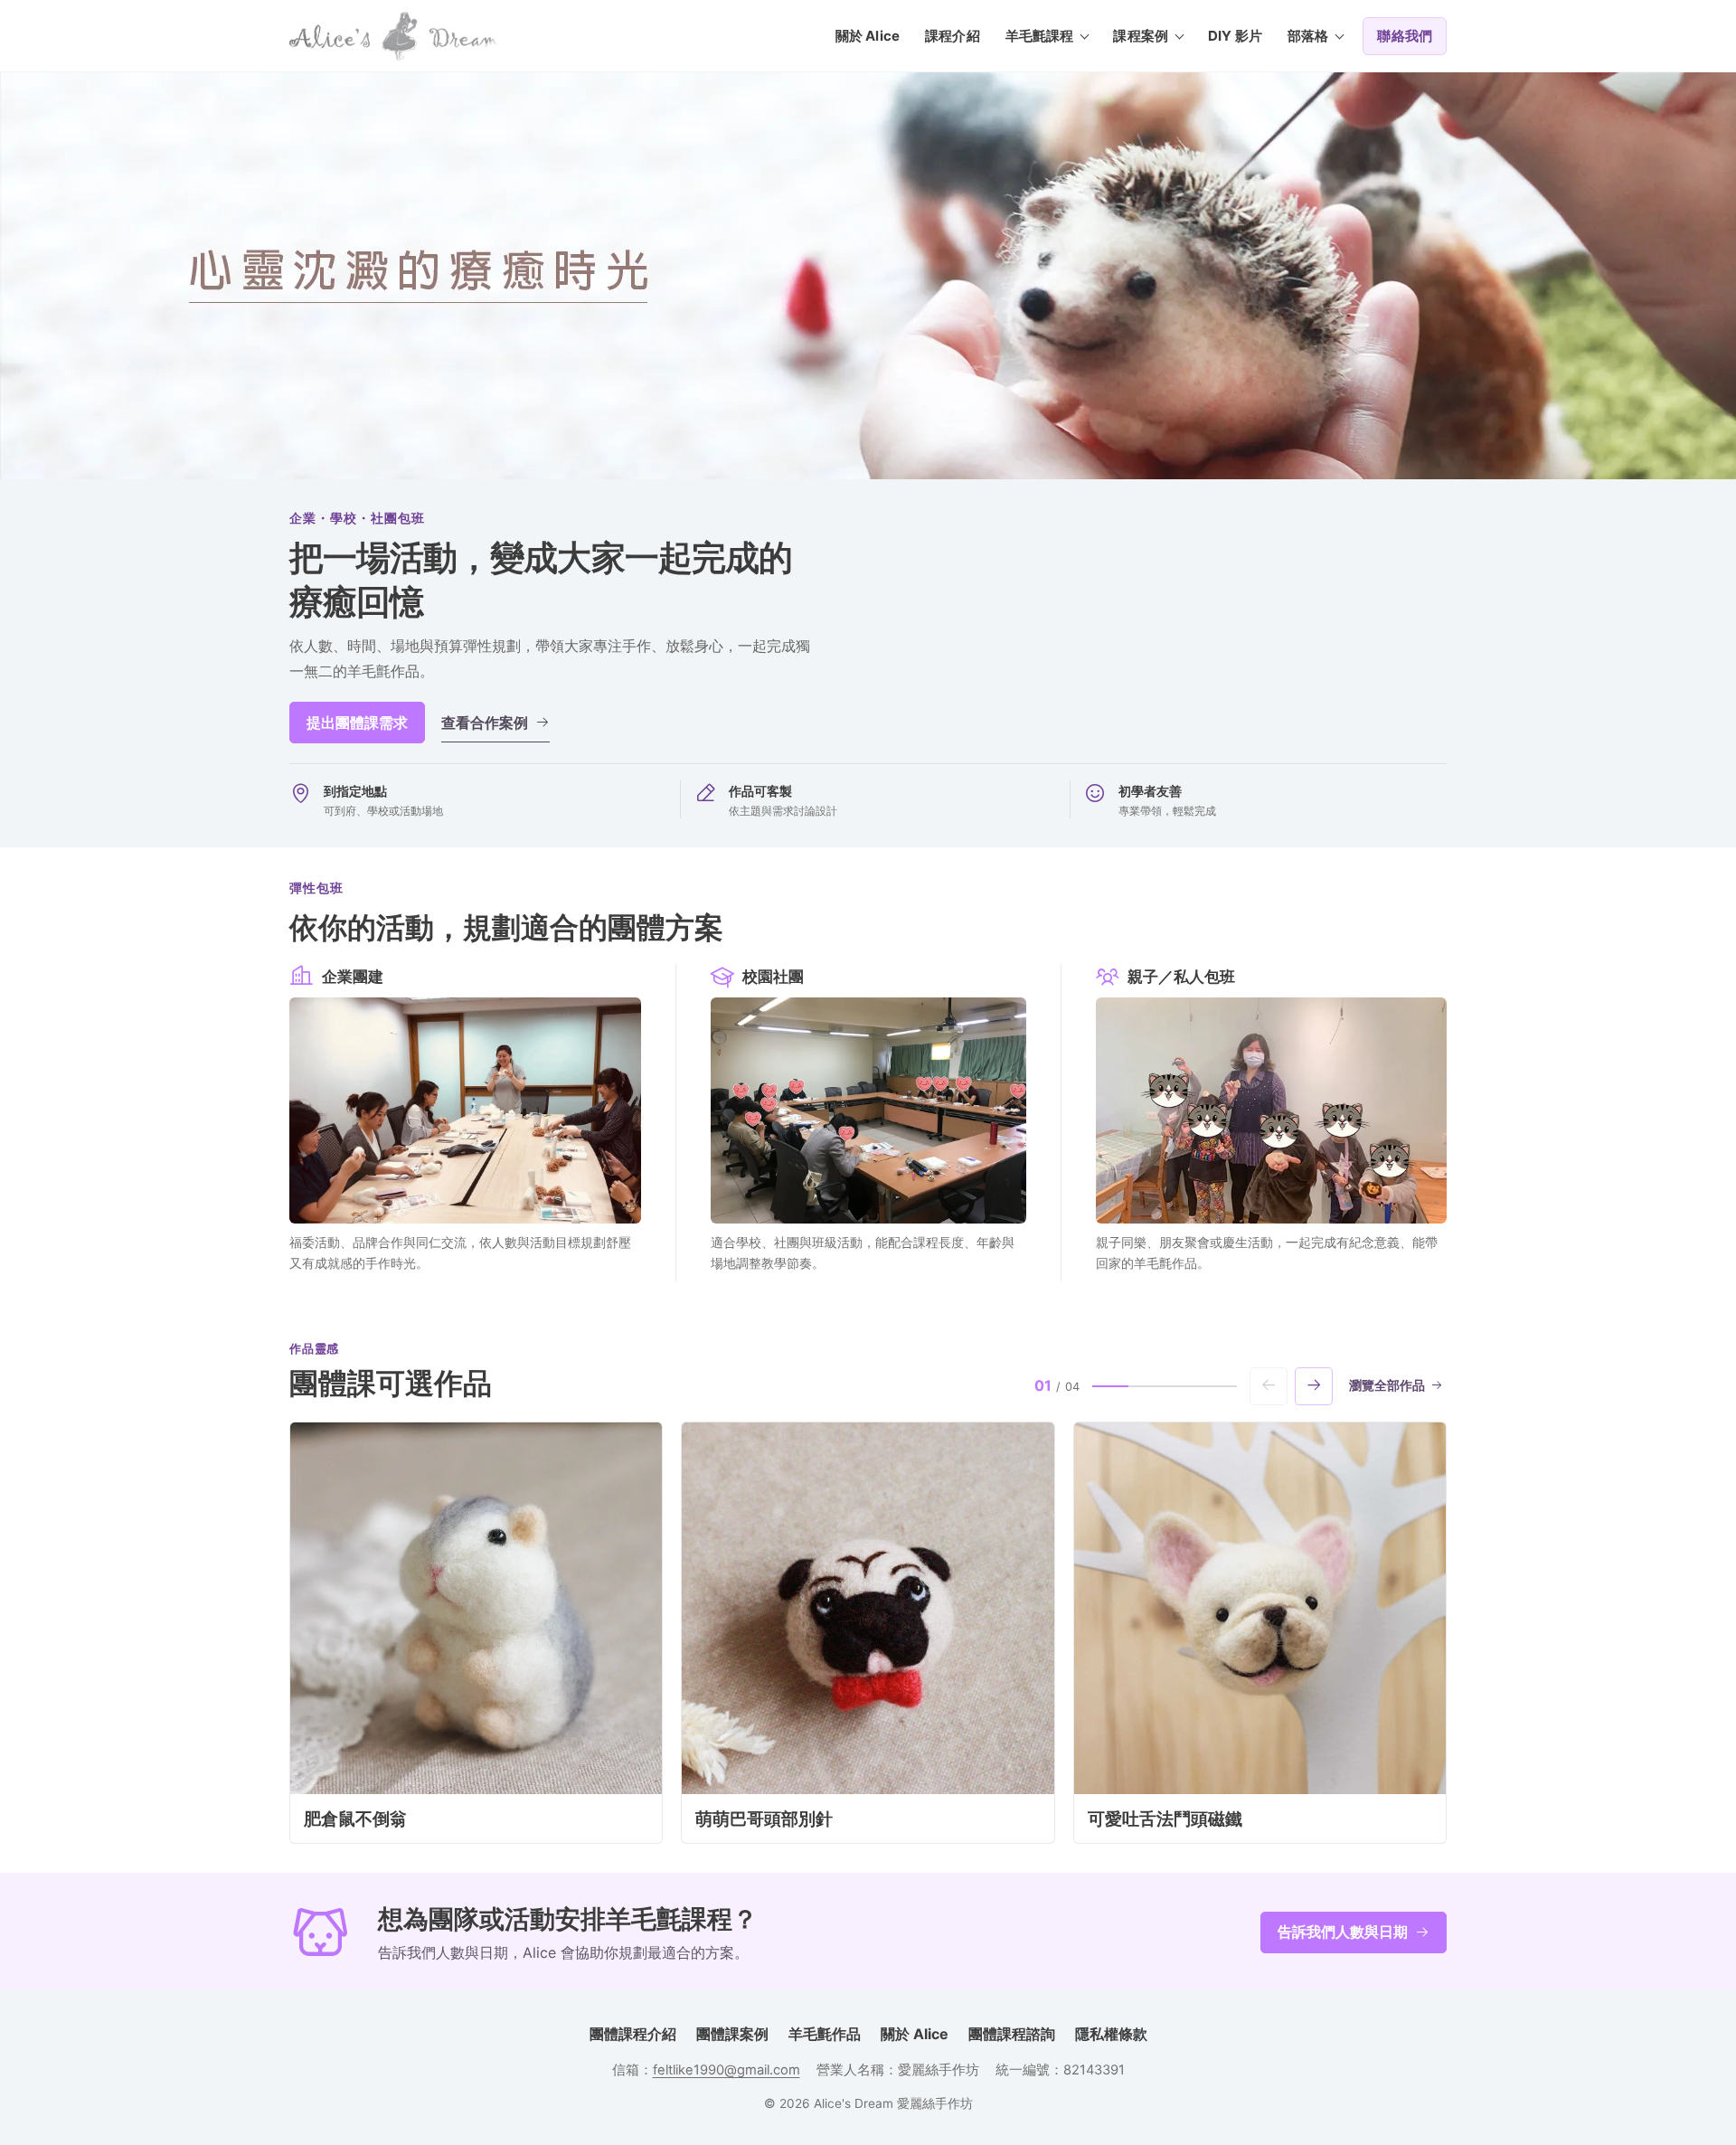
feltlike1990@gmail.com (726, 2070)
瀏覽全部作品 (1387, 1385)
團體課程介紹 (633, 2034)
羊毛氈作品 (825, 2034)
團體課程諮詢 (1012, 2034)
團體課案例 (732, 2034)
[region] (868, 1633)
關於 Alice (868, 36)
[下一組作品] (1314, 1386)
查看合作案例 (485, 723)
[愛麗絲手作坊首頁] (393, 36)
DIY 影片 (1235, 36)
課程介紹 (953, 36)
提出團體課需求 (357, 723)
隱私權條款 (1111, 2034)
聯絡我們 (1405, 36)
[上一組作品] (1269, 1386)
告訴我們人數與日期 (1343, 1932)
